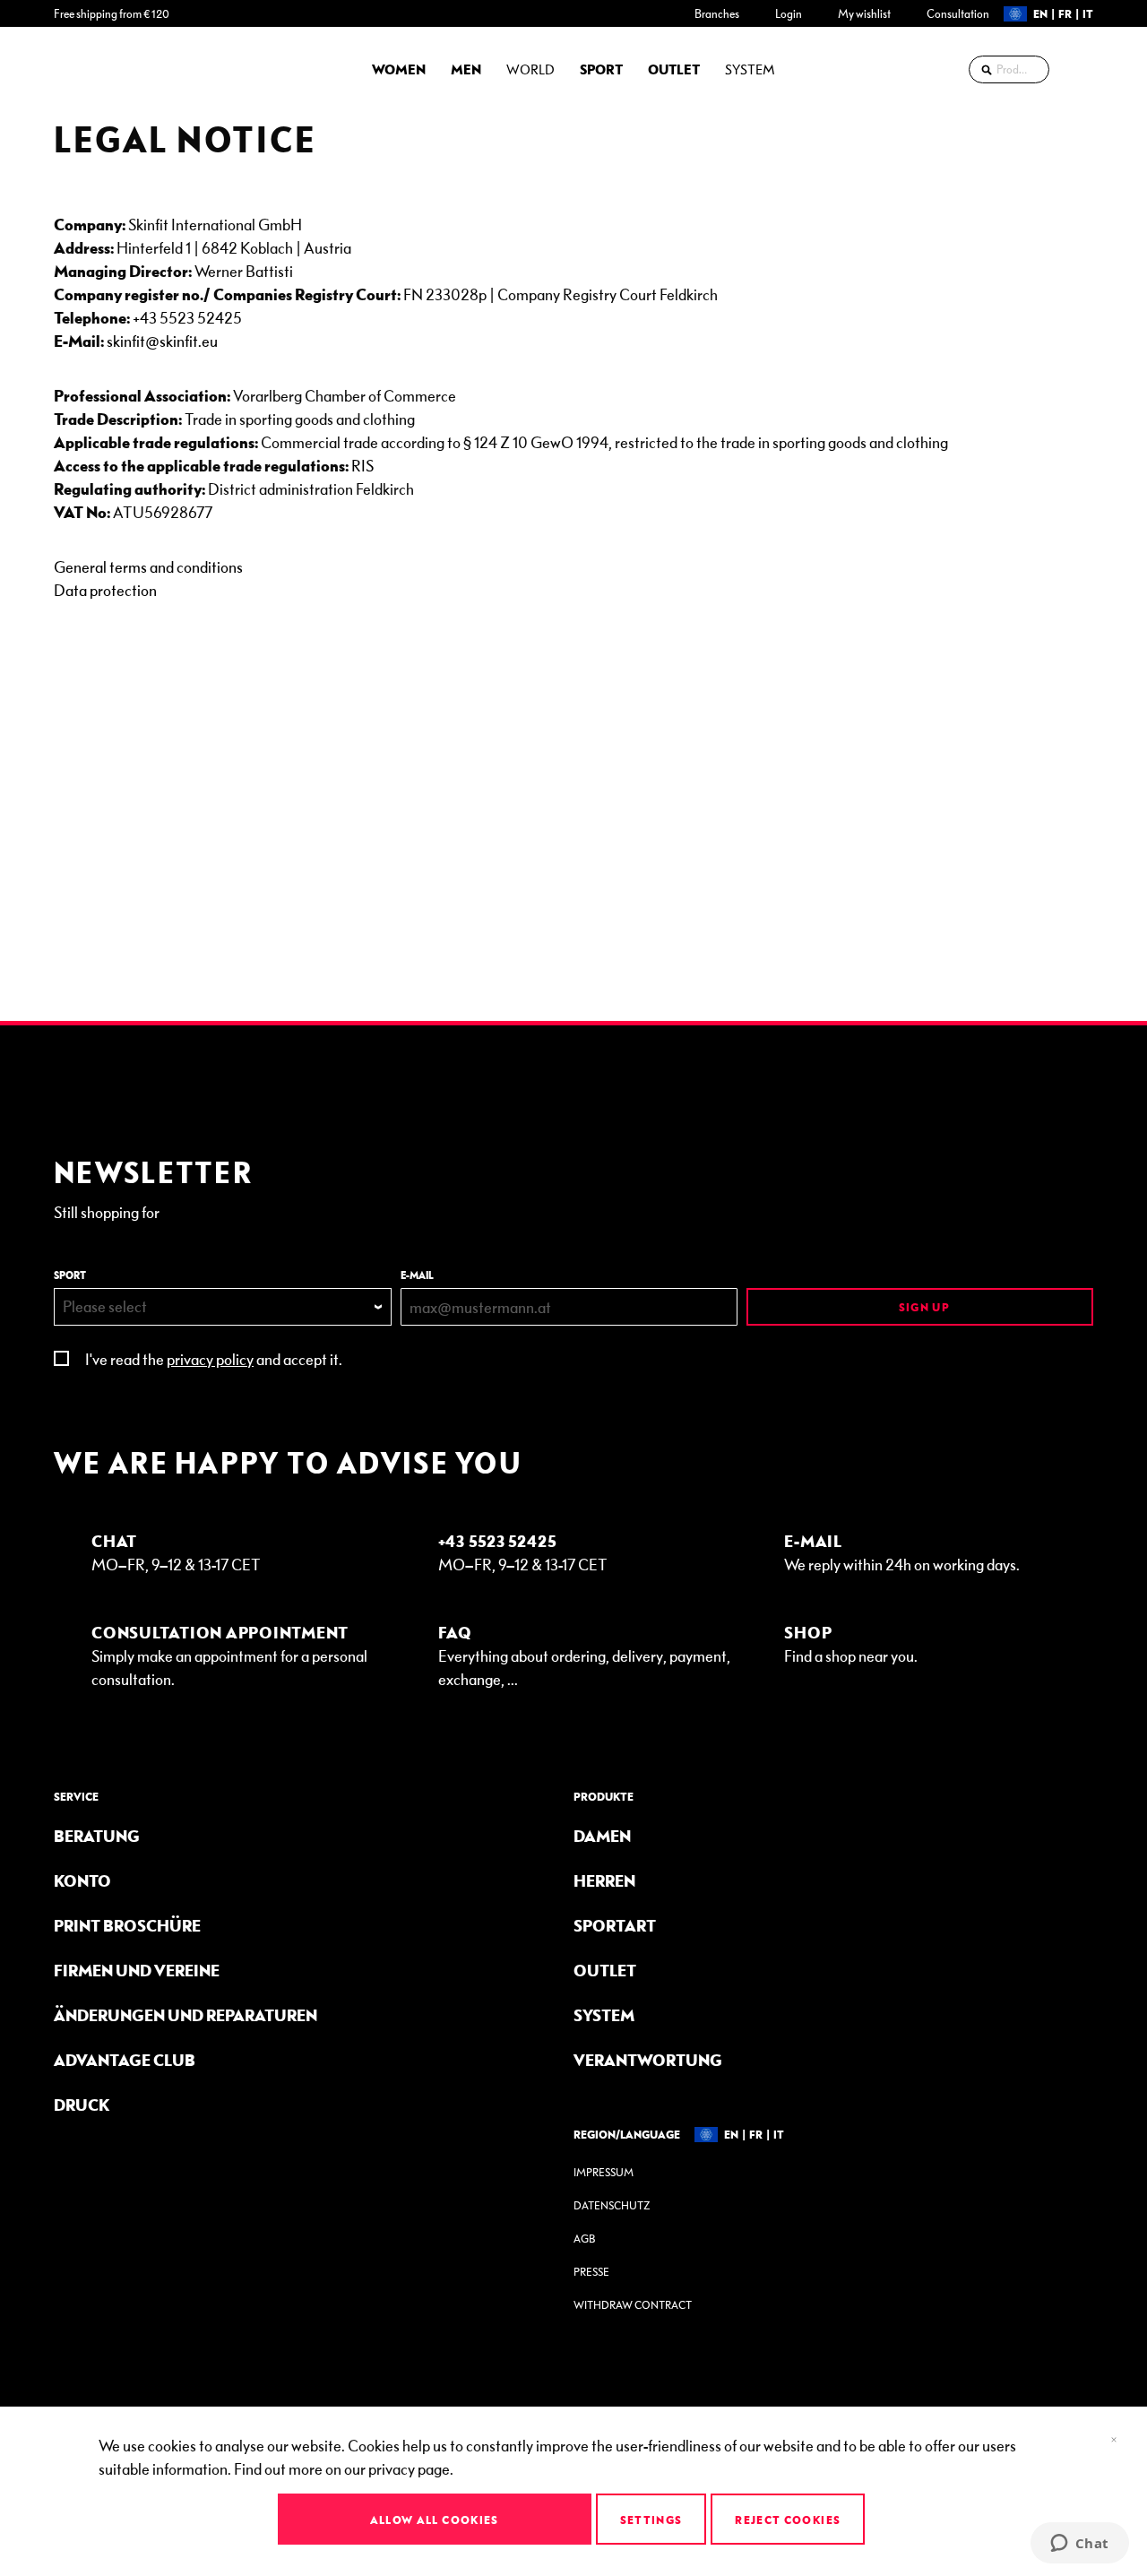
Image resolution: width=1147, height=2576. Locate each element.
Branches (717, 13)
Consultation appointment (220, 1632)
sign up (923, 1307)
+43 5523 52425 (187, 317)
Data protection (105, 589)
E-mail (417, 1275)
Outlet (605, 1970)
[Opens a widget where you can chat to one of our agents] (1079, 2545)
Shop (808, 1632)
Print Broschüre (127, 1925)
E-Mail (813, 1540)
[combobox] (1009, 69)
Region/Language (627, 2134)
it (1088, 13)
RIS (362, 465)
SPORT (70, 1275)
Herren (604, 1880)
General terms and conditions (148, 566)
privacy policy (210, 1358)
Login (789, 13)
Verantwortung (648, 2059)
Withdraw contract (633, 2305)
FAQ (455, 1632)
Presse (591, 2272)
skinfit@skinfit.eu (162, 340)
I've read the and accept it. (214, 1358)
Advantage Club (125, 2059)
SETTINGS (651, 2520)
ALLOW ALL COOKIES (435, 2520)
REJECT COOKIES (788, 2520)
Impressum (604, 2172)
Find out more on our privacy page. (344, 2468)
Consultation (958, 13)
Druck (82, 2104)
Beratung (97, 1835)
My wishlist (864, 13)
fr (1065, 13)
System (604, 2014)
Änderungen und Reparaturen (185, 2014)
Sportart (615, 1925)
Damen (602, 1835)
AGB (584, 2239)
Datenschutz (612, 2205)
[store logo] (103, 69)
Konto (82, 1880)
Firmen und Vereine (137, 1970)
